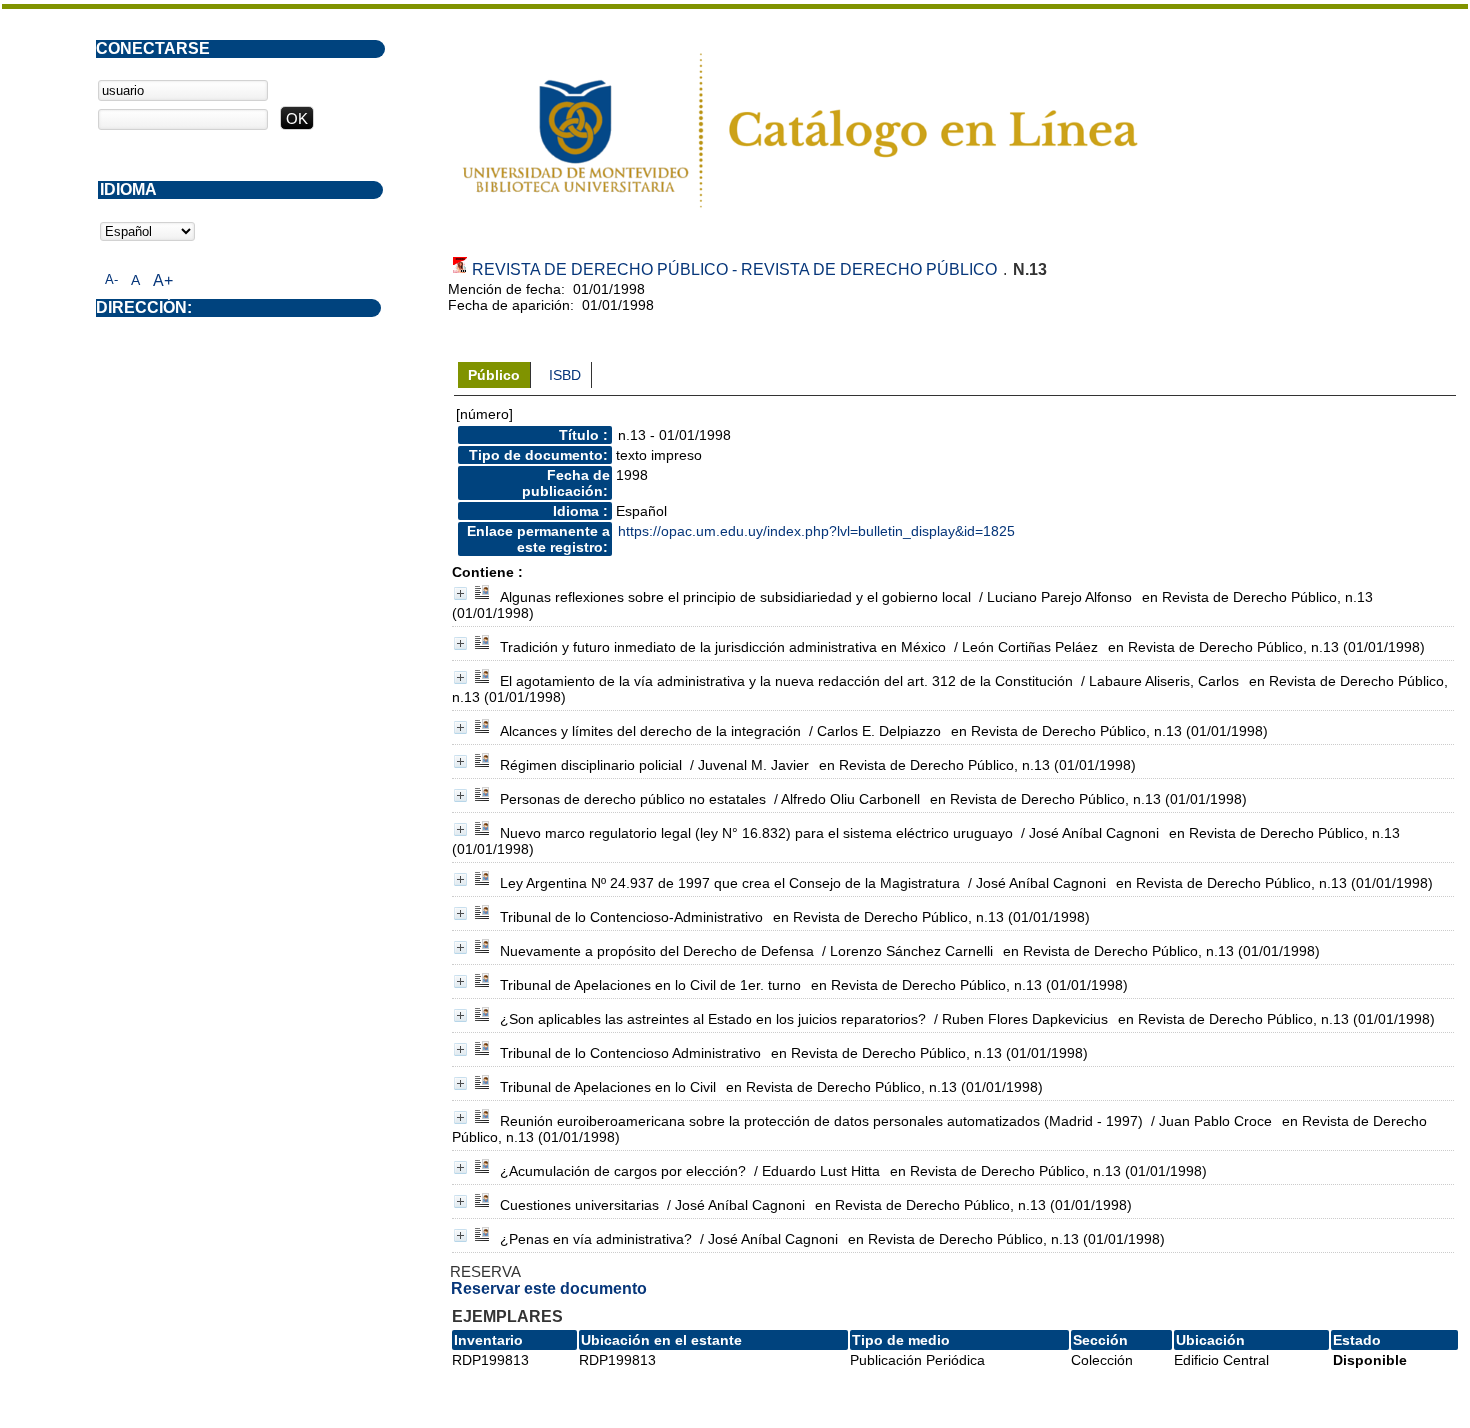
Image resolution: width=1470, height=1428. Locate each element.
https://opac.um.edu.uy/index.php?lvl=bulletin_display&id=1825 (816, 531)
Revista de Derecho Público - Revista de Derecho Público (734, 269)
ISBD (565, 375)
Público (494, 375)
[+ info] (460, 593)
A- (111, 279)
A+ (163, 280)
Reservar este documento (549, 1288)
